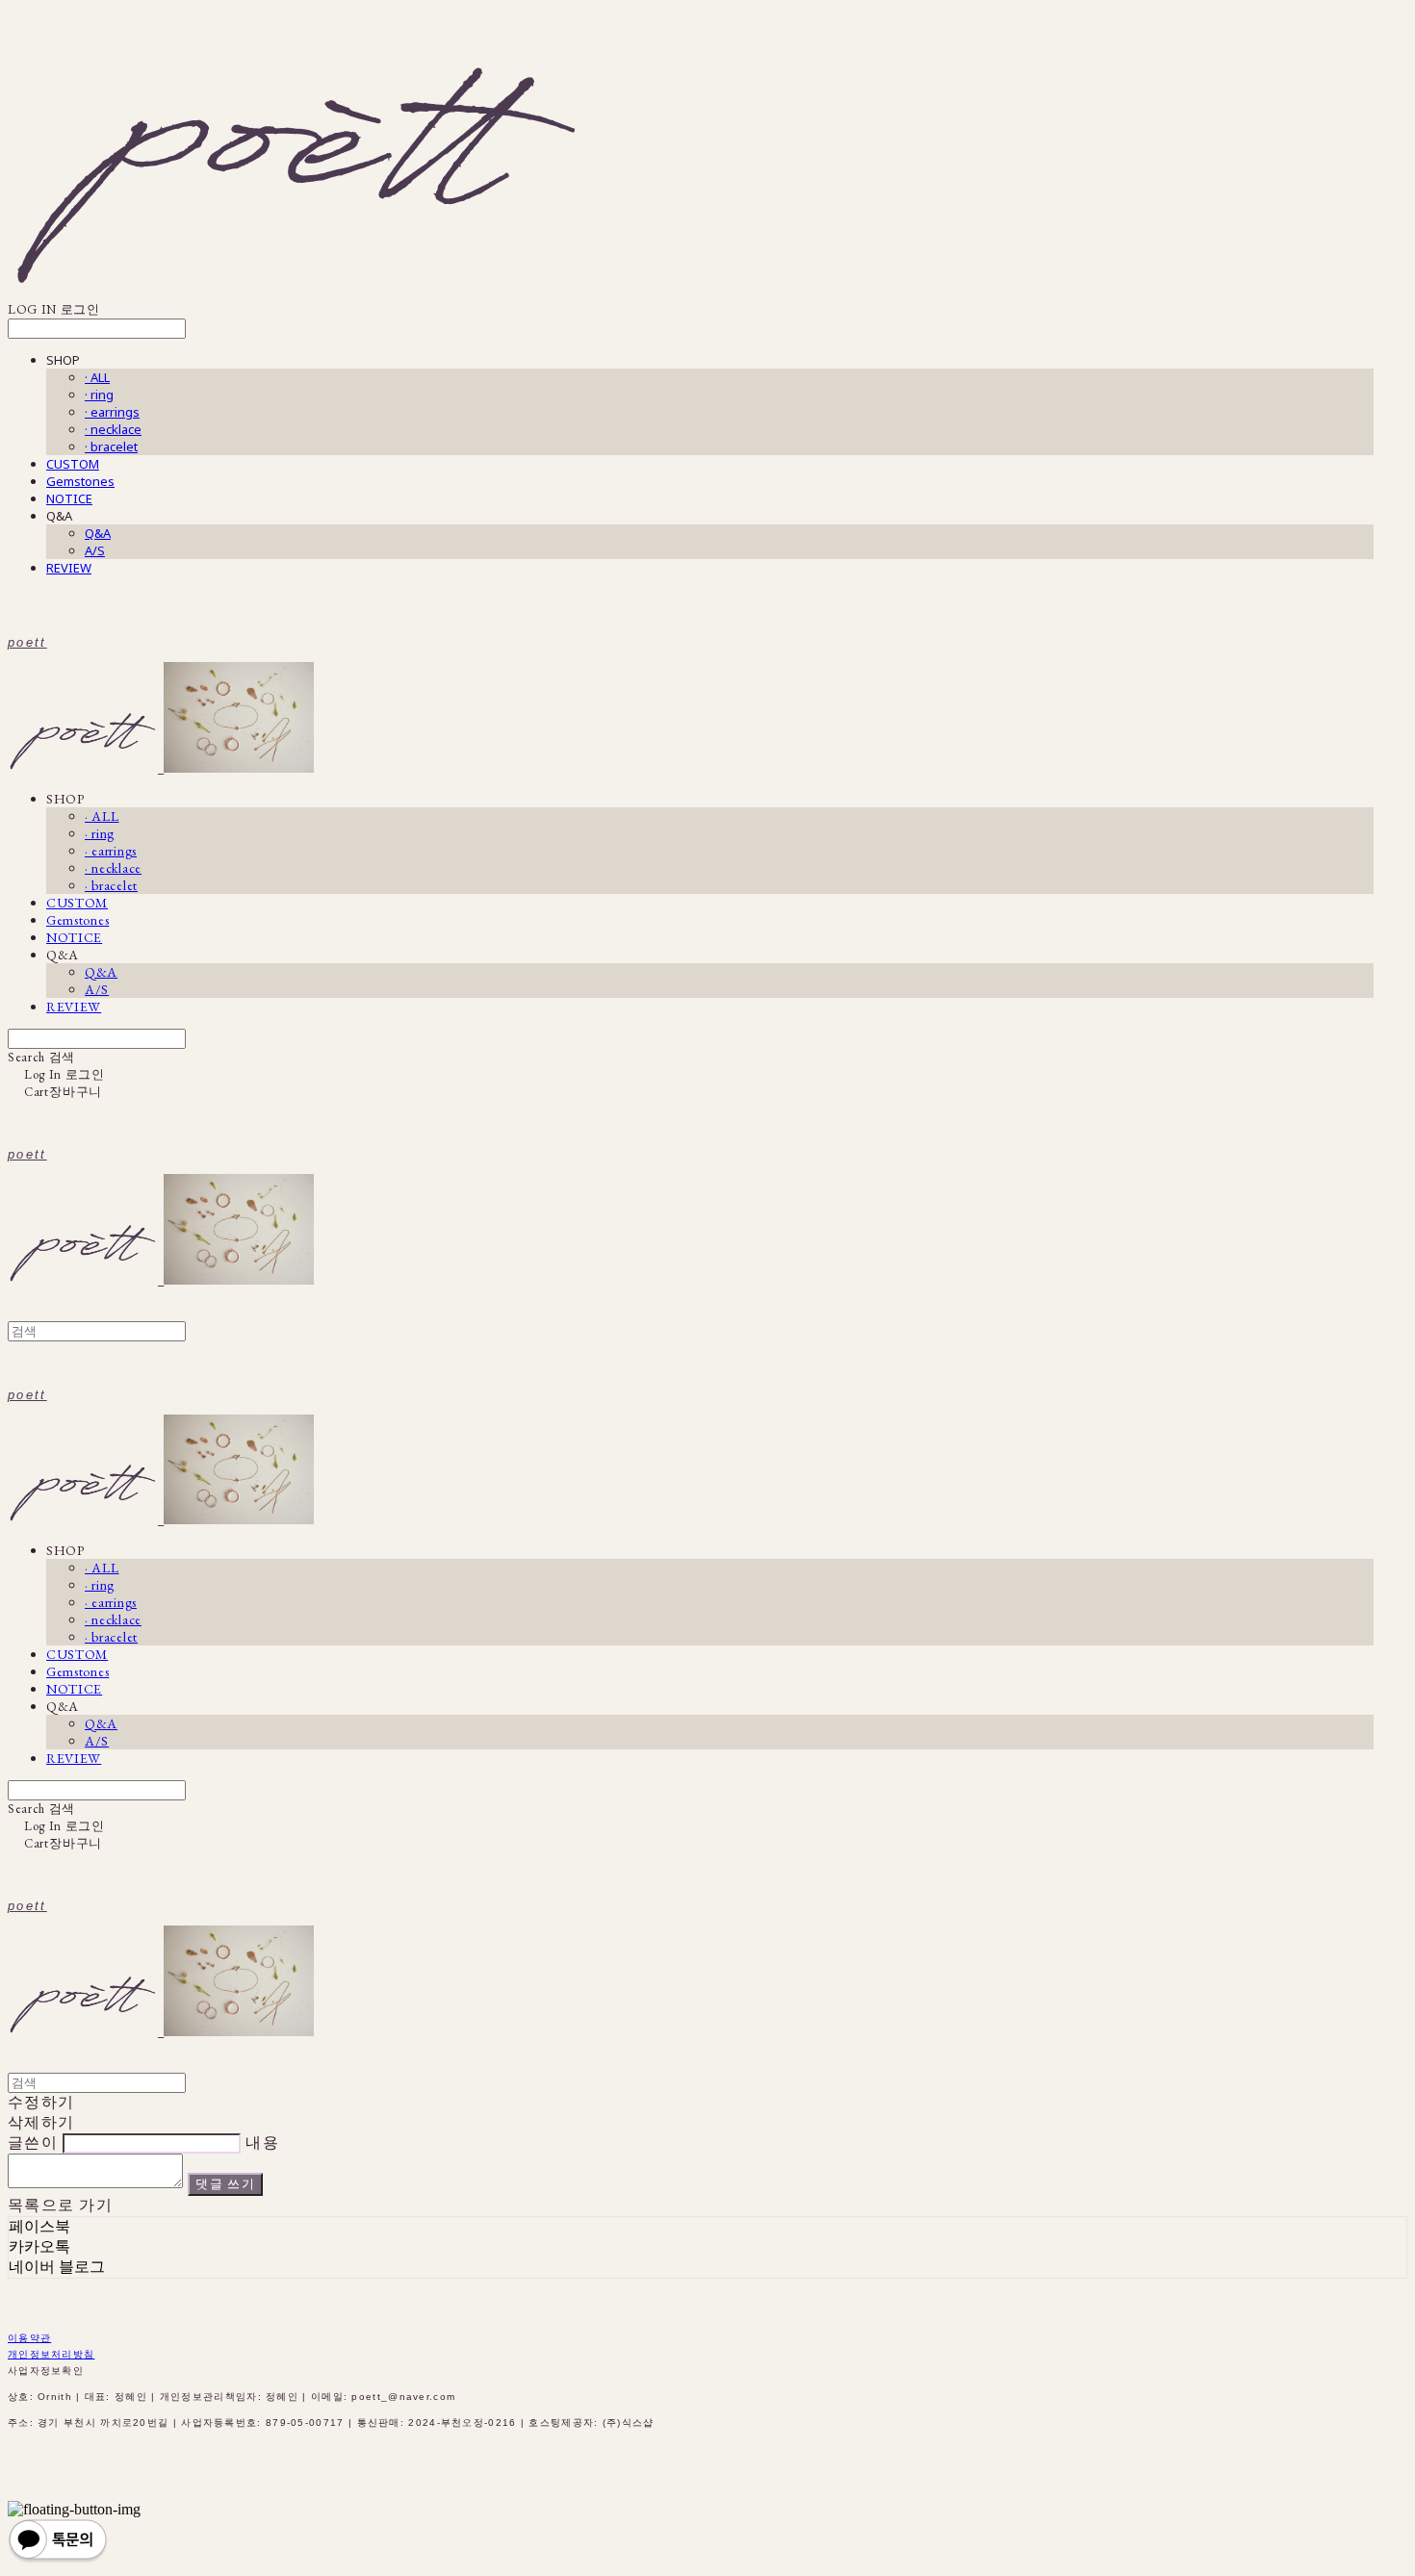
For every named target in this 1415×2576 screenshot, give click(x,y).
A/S (95, 550)
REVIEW (69, 568)
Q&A (98, 533)
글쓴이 (33, 2142)
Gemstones (80, 481)
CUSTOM (73, 464)
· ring (99, 395)
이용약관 (29, 2338)
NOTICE (69, 498)
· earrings (112, 412)
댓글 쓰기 (225, 2184)
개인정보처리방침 (51, 2354)
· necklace (113, 429)
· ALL (97, 377)
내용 (262, 2142)
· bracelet (111, 446)
